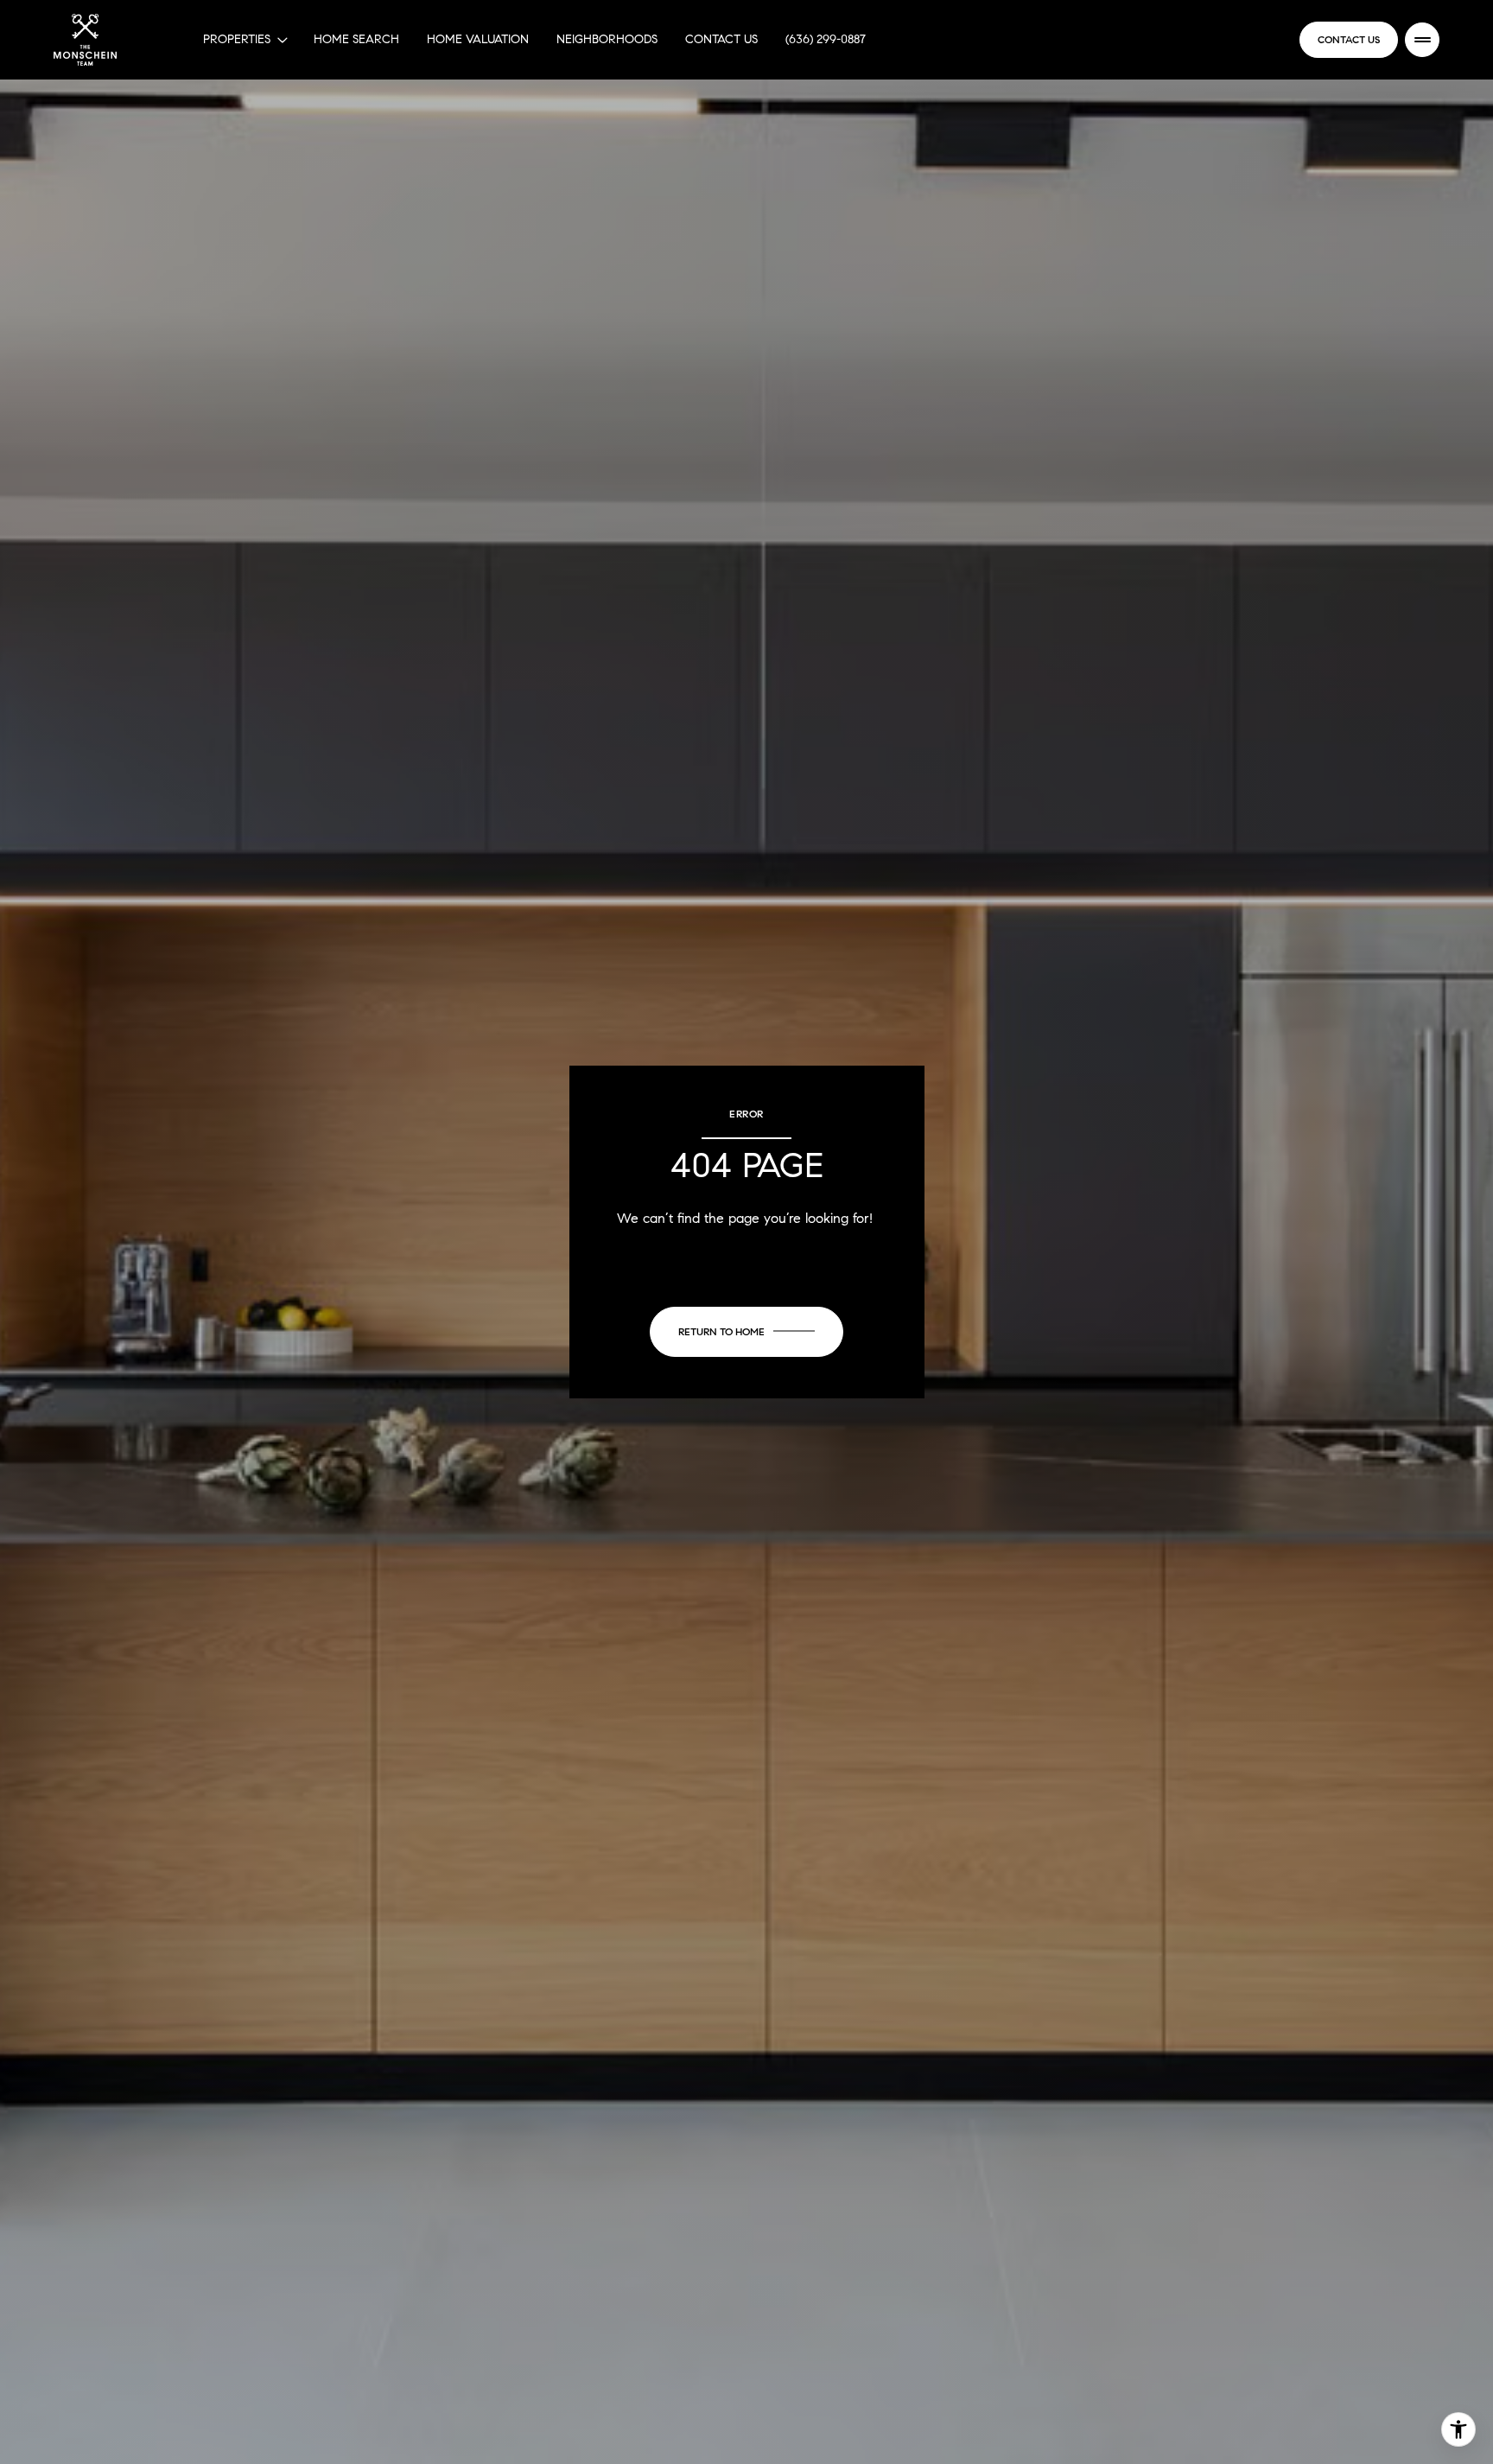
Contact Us (721, 39)
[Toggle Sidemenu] (1422, 40)
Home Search (356, 39)
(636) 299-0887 (826, 39)
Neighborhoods (607, 39)
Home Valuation (478, 39)
